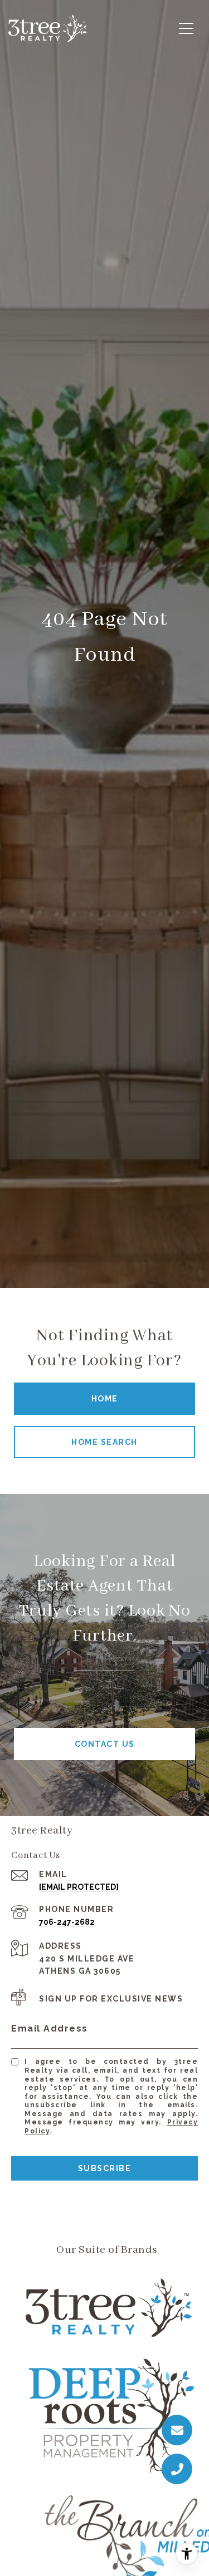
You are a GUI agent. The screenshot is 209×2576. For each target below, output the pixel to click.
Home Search (104, 1442)
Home (105, 1399)
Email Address (50, 2028)
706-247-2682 (67, 1922)
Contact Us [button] (105, 1744)
